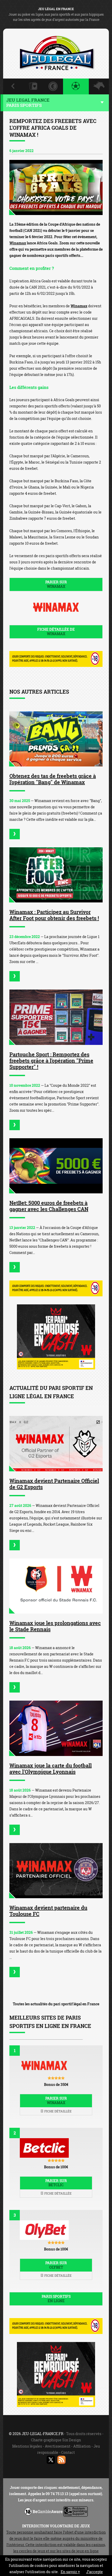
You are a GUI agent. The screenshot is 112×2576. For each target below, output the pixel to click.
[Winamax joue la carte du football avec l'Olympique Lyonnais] (56, 1728)
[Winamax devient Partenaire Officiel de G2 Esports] (56, 1443)
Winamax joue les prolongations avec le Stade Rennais (55, 1626)
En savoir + (70, 2572)
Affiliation (82, 2446)
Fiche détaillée (58, 2111)
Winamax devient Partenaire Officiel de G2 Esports (54, 1484)
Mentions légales (27, 2446)
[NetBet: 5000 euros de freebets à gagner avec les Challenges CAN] (56, 1166)
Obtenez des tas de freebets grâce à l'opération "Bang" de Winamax (53, 779)
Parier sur (56, 584)
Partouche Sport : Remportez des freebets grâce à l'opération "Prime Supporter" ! (51, 1061)
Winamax (18, 243)
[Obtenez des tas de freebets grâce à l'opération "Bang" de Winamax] (56, 739)
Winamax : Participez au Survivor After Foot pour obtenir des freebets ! (54, 915)
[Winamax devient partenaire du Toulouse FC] (56, 1871)
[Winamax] (56, 188)
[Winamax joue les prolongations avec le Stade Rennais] (56, 1586)
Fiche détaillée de (56, 632)
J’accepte (95, 2572)
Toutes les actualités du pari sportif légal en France (56, 2004)
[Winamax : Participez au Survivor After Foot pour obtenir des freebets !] (56, 875)
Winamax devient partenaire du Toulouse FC (48, 1911)
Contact (68, 2452)
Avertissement (58, 2446)
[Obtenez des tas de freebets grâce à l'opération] (15, 834)
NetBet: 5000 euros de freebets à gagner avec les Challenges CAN (49, 1206)
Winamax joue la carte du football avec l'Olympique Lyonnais (51, 1768)
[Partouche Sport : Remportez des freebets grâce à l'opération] (15, 1125)
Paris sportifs (56, 2299)
